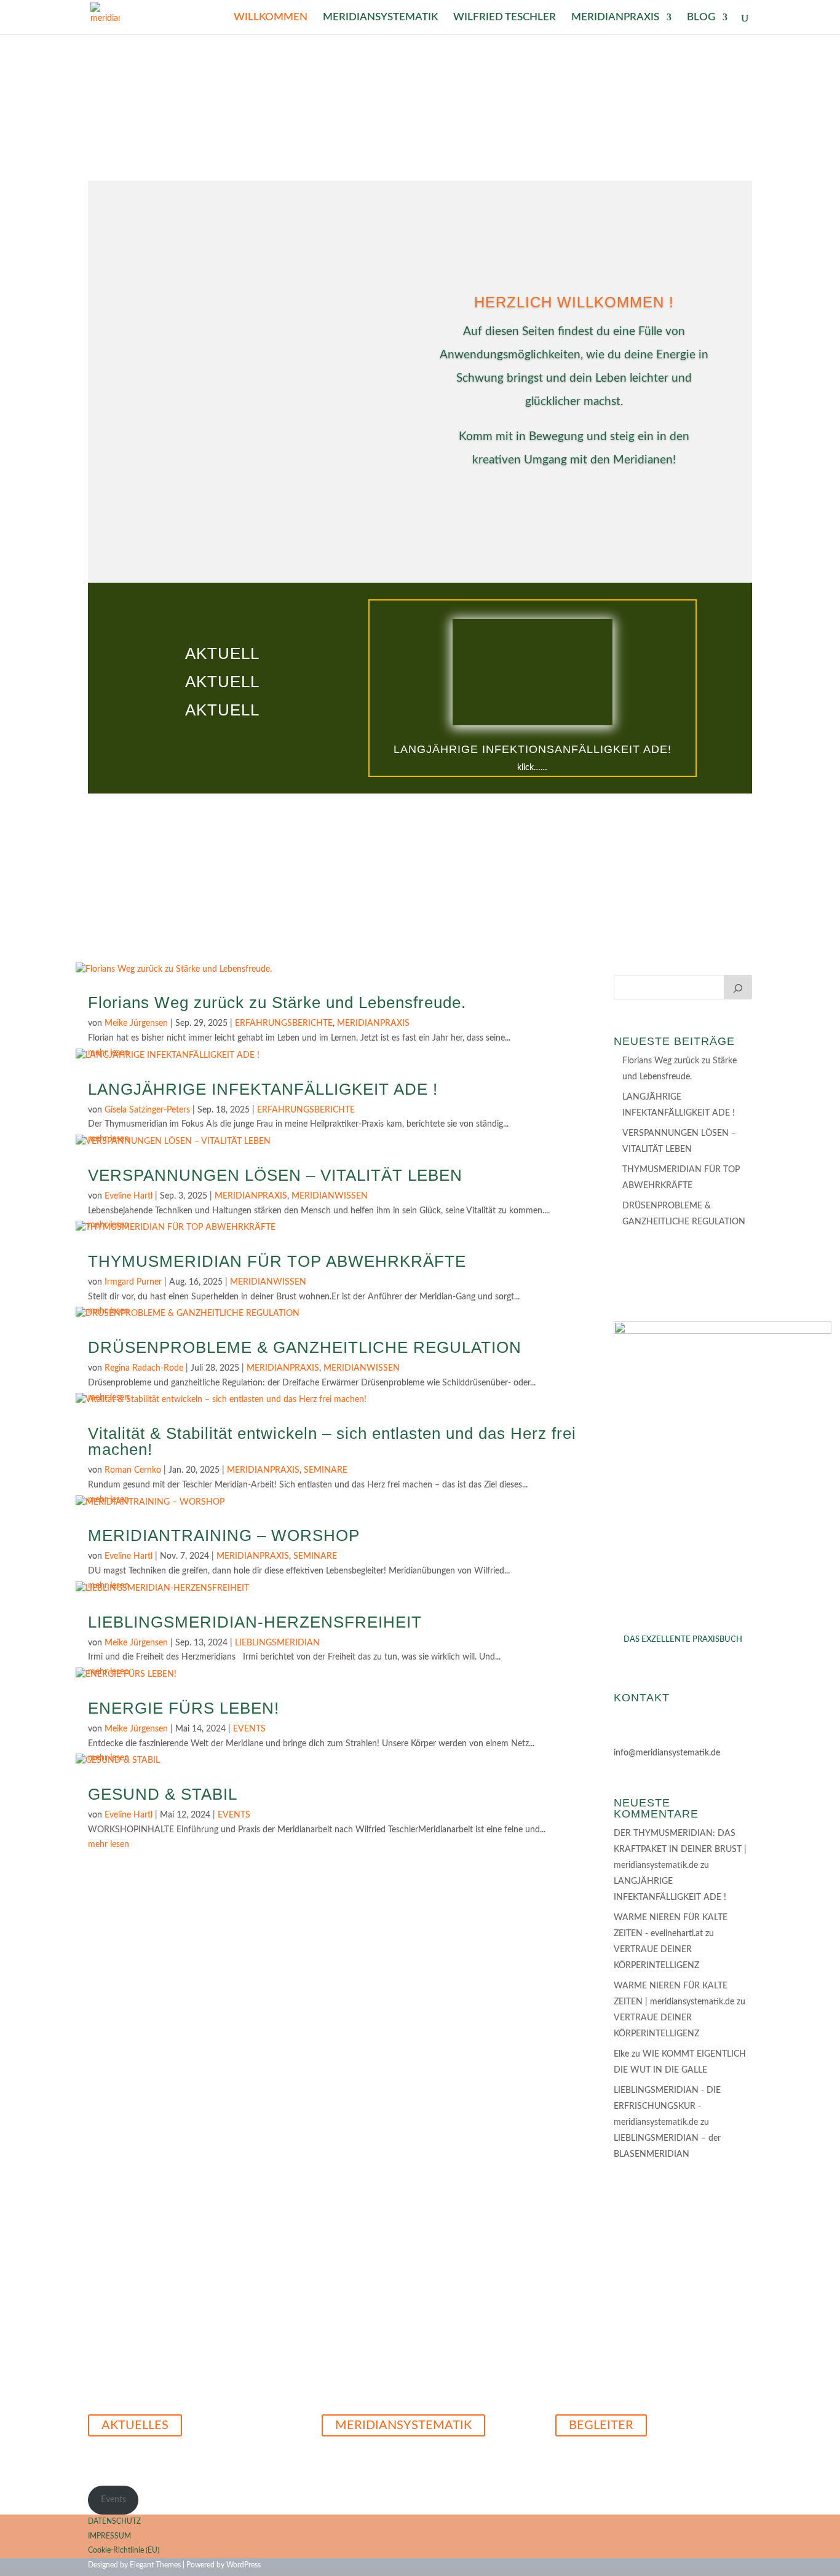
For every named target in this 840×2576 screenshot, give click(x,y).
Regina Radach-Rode (144, 1368)
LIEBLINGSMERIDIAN (277, 1643)
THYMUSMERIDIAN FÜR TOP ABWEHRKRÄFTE (277, 1261)
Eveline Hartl (129, 1196)
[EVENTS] (738, 987)
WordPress (244, 2565)
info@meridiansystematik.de (667, 1753)
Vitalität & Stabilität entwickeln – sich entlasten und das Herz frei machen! (332, 1441)
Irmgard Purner (133, 1282)
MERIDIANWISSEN (330, 1196)
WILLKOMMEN (271, 18)
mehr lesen (109, 1845)
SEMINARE (326, 1470)
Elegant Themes (155, 2565)
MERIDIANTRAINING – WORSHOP (224, 1535)
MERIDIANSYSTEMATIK (380, 18)
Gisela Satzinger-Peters (147, 1110)
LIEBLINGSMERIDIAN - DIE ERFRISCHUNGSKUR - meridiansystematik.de (667, 2106)
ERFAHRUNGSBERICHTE (284, 1023)
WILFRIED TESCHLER (505, 18)
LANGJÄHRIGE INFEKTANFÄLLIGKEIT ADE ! (263, 1089)
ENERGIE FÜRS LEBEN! (184, 1708)
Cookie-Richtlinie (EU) (124, 2550)
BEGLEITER (601, 2425)
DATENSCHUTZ (114, 2521)
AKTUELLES (135, 2425)
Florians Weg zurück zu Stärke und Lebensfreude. (277, 1002)
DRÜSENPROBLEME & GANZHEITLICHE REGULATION (305, 1347)
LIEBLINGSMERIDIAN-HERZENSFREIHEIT (255, 1622)
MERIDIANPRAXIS (615, 18)
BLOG (701, 18)
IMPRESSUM (109, 2536)
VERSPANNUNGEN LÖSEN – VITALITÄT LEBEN (275, 1175)
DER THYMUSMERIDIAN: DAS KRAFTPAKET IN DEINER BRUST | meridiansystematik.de (680, 1849)
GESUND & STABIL (163, 1794)
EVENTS (249, 1729)
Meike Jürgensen (136, 1023)
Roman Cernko (133, 1470)
